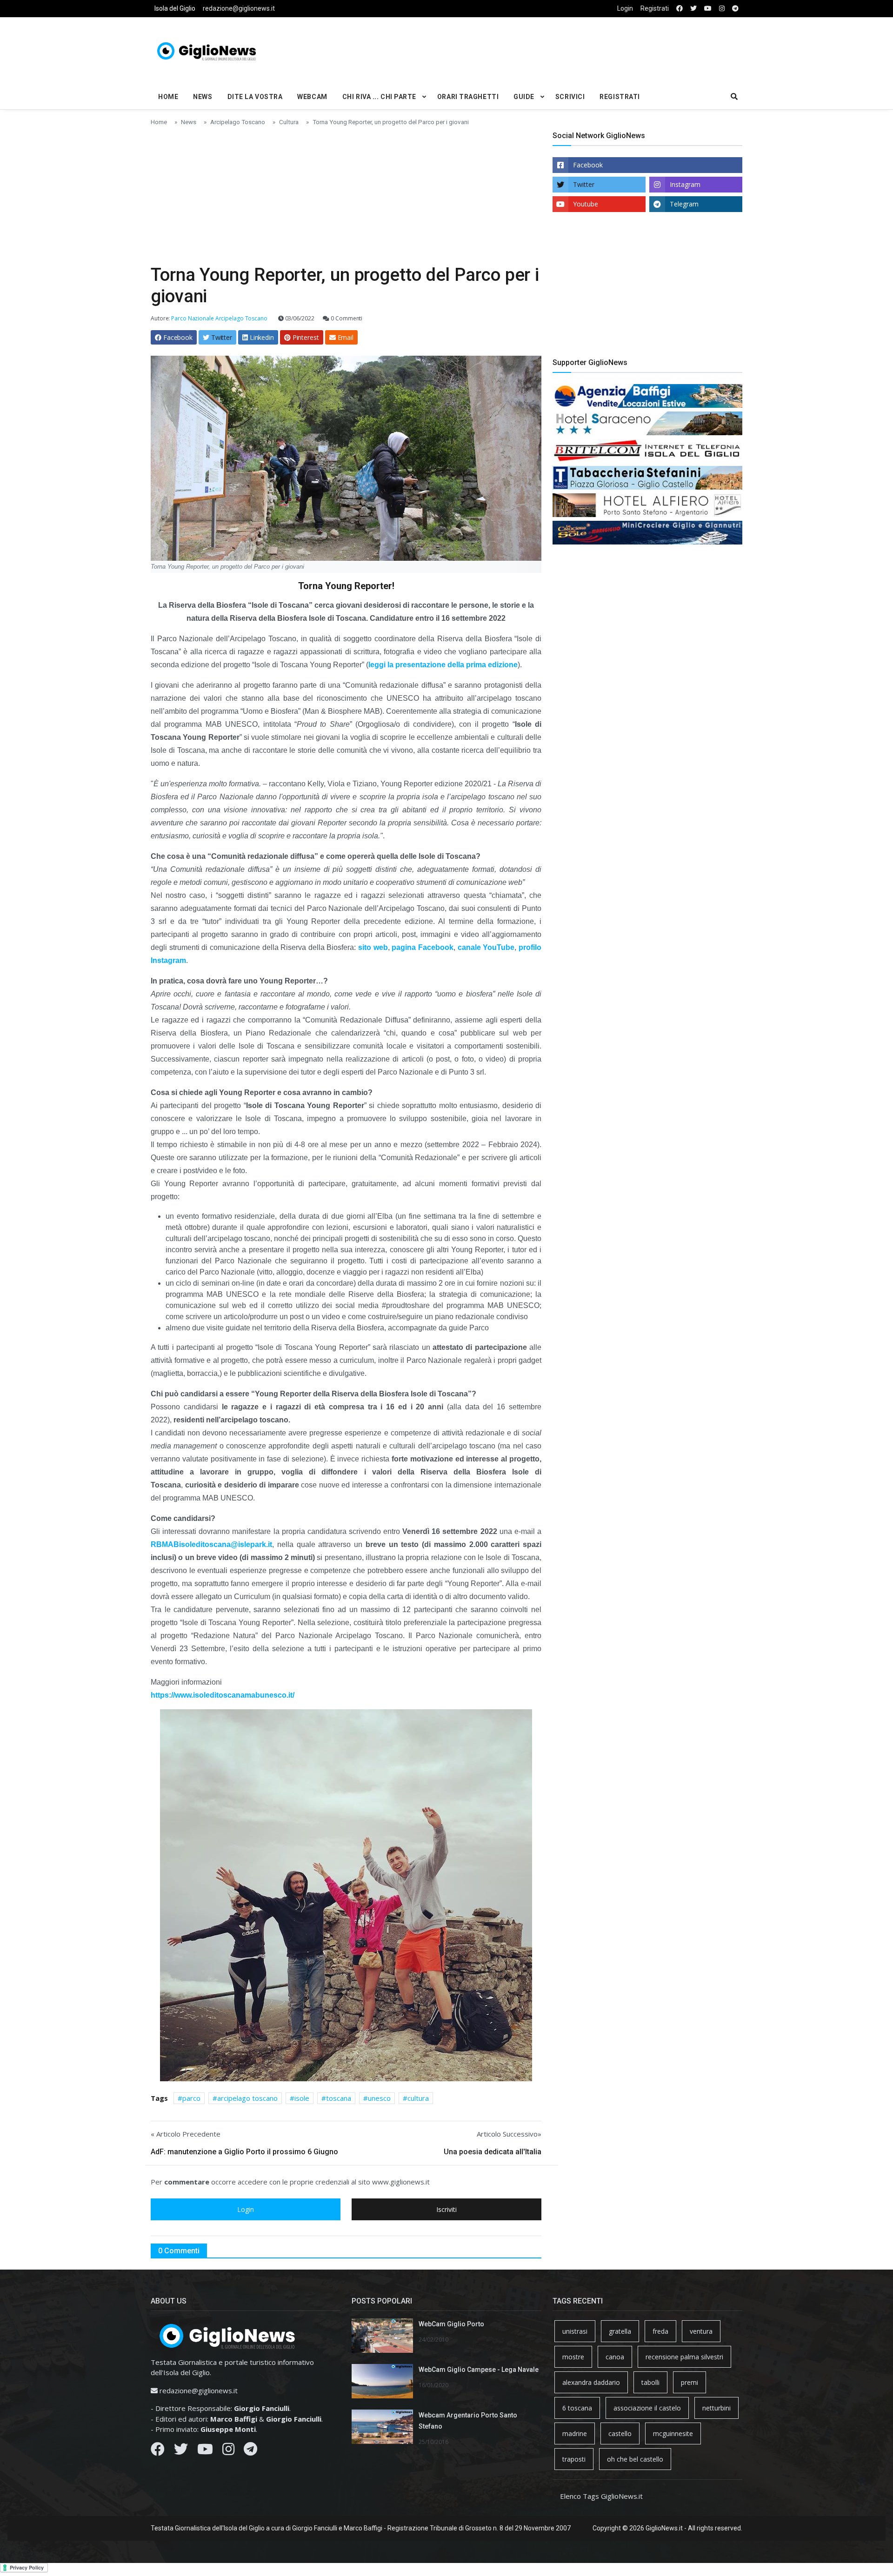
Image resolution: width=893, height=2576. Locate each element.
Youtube (586, 204)
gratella (620, 2331)
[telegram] (735, 9)
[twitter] (693, 9)
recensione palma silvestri (684, 2357)
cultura (418, 2098)
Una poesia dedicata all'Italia (493, 2152)
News (203, 97)
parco (191, 2098)
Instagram (685, 184)
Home (168, 97)
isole (302, 2098)
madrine (575, 2433)
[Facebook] (158, 2451)
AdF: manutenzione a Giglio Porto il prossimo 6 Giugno (244, 2152)
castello (620, 2433)
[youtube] (708, 9)
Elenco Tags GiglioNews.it (601, 2496)
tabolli (650, 2382)
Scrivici (570, 97)
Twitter (584, 184)
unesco (379, 2098)
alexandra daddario (591, 2382)
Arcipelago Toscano (238, 122)
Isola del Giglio (175, 8)
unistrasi (575, 2331)
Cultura (289, 122)
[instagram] (722, 9)
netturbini (716, 2408)
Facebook (588, 165)
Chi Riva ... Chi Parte (379, 97)
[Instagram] (228, 2451)
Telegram (684, 204)
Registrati (655, 8)
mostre (573, 2357)
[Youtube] (205, 2451)
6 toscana (577, 2408)
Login (625, 8)
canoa (615, 2357)
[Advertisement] (547, 49)
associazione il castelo (647, 2408)
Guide (524, 97)
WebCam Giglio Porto (451, 2324)
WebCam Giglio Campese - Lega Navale (479, 2370)
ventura (701, 2331)
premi (690, 2382)
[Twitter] (181, 2451)
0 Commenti (346, 318)
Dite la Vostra (255, 97)
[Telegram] (250, 2451)
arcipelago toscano (247, 2098)
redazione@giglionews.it (239, 8)
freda (660, 2331)
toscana (339, 2098)
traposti (574, 2459)
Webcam (312, 97)
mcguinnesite (673, 2433)
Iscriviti (446, 2209)
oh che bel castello (635, 2459)
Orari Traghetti (468, 97)
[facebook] (680, 9)
